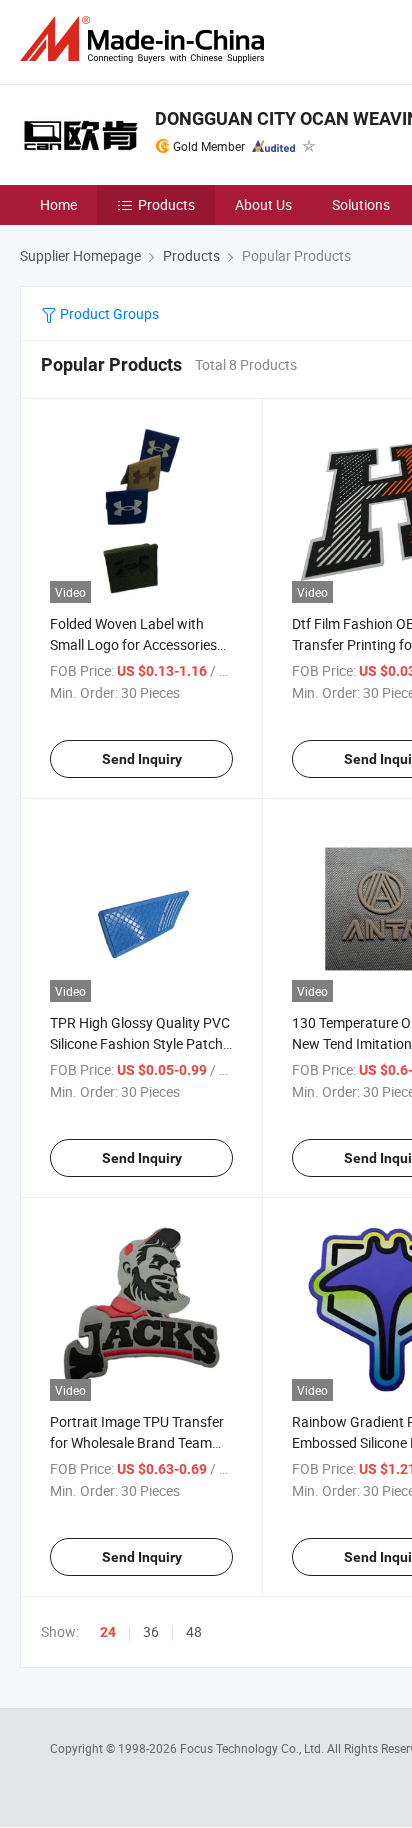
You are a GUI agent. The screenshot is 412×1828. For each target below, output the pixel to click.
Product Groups (108, 313)
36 (151, 1631)
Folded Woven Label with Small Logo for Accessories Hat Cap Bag (133, 644)
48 (194, 1631)
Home (58, 204)
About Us (263, 204)
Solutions (361, 204)
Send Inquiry (142, 759)
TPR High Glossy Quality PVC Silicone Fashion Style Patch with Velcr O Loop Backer (140, 1043)
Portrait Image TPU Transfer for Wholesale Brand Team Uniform (137, 1442)
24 (108, 1632)
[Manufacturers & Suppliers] (146, 39)
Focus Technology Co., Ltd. (253, 1748)
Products (166, 204)
